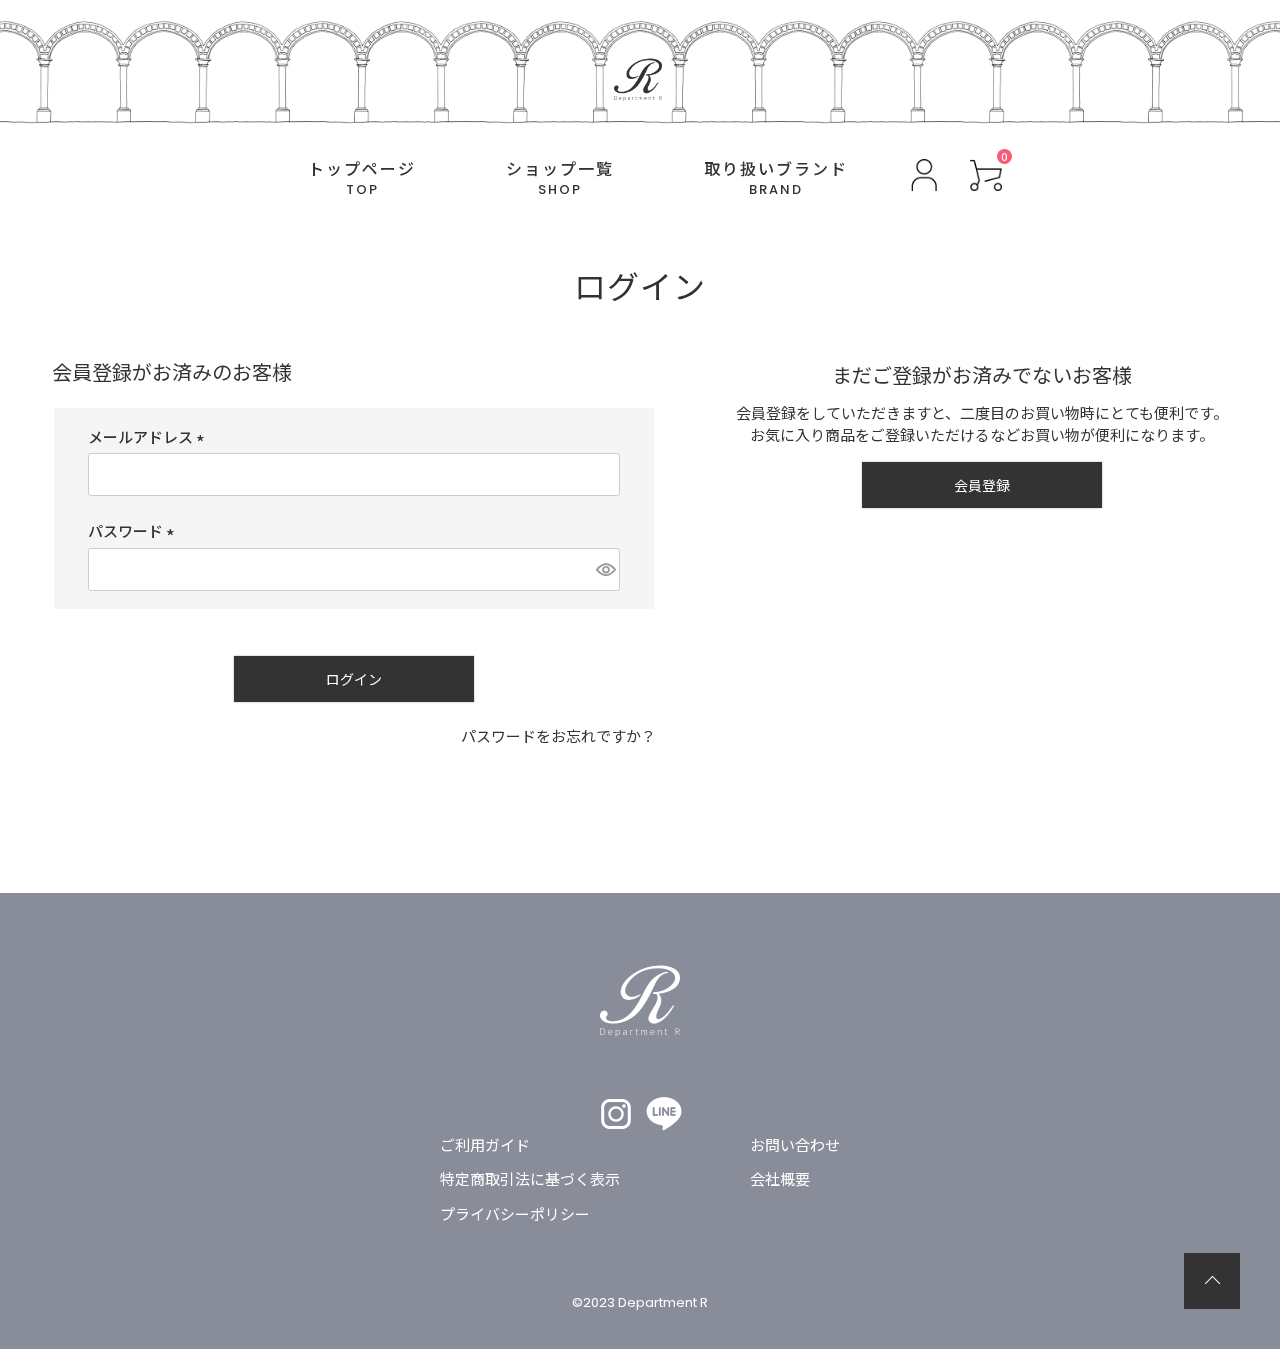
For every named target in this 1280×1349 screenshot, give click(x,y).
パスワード (134, 530)
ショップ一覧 (560, 178)
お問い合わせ (795, 1144)
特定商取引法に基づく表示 (530, 1178)
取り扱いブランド (776, 178)
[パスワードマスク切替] (605, 569)
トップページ (362, 178)
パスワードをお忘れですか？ (558, 735)
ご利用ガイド (485, 1144)
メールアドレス (149, 436)
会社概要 (780, 1178)
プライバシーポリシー (515, 1213)
